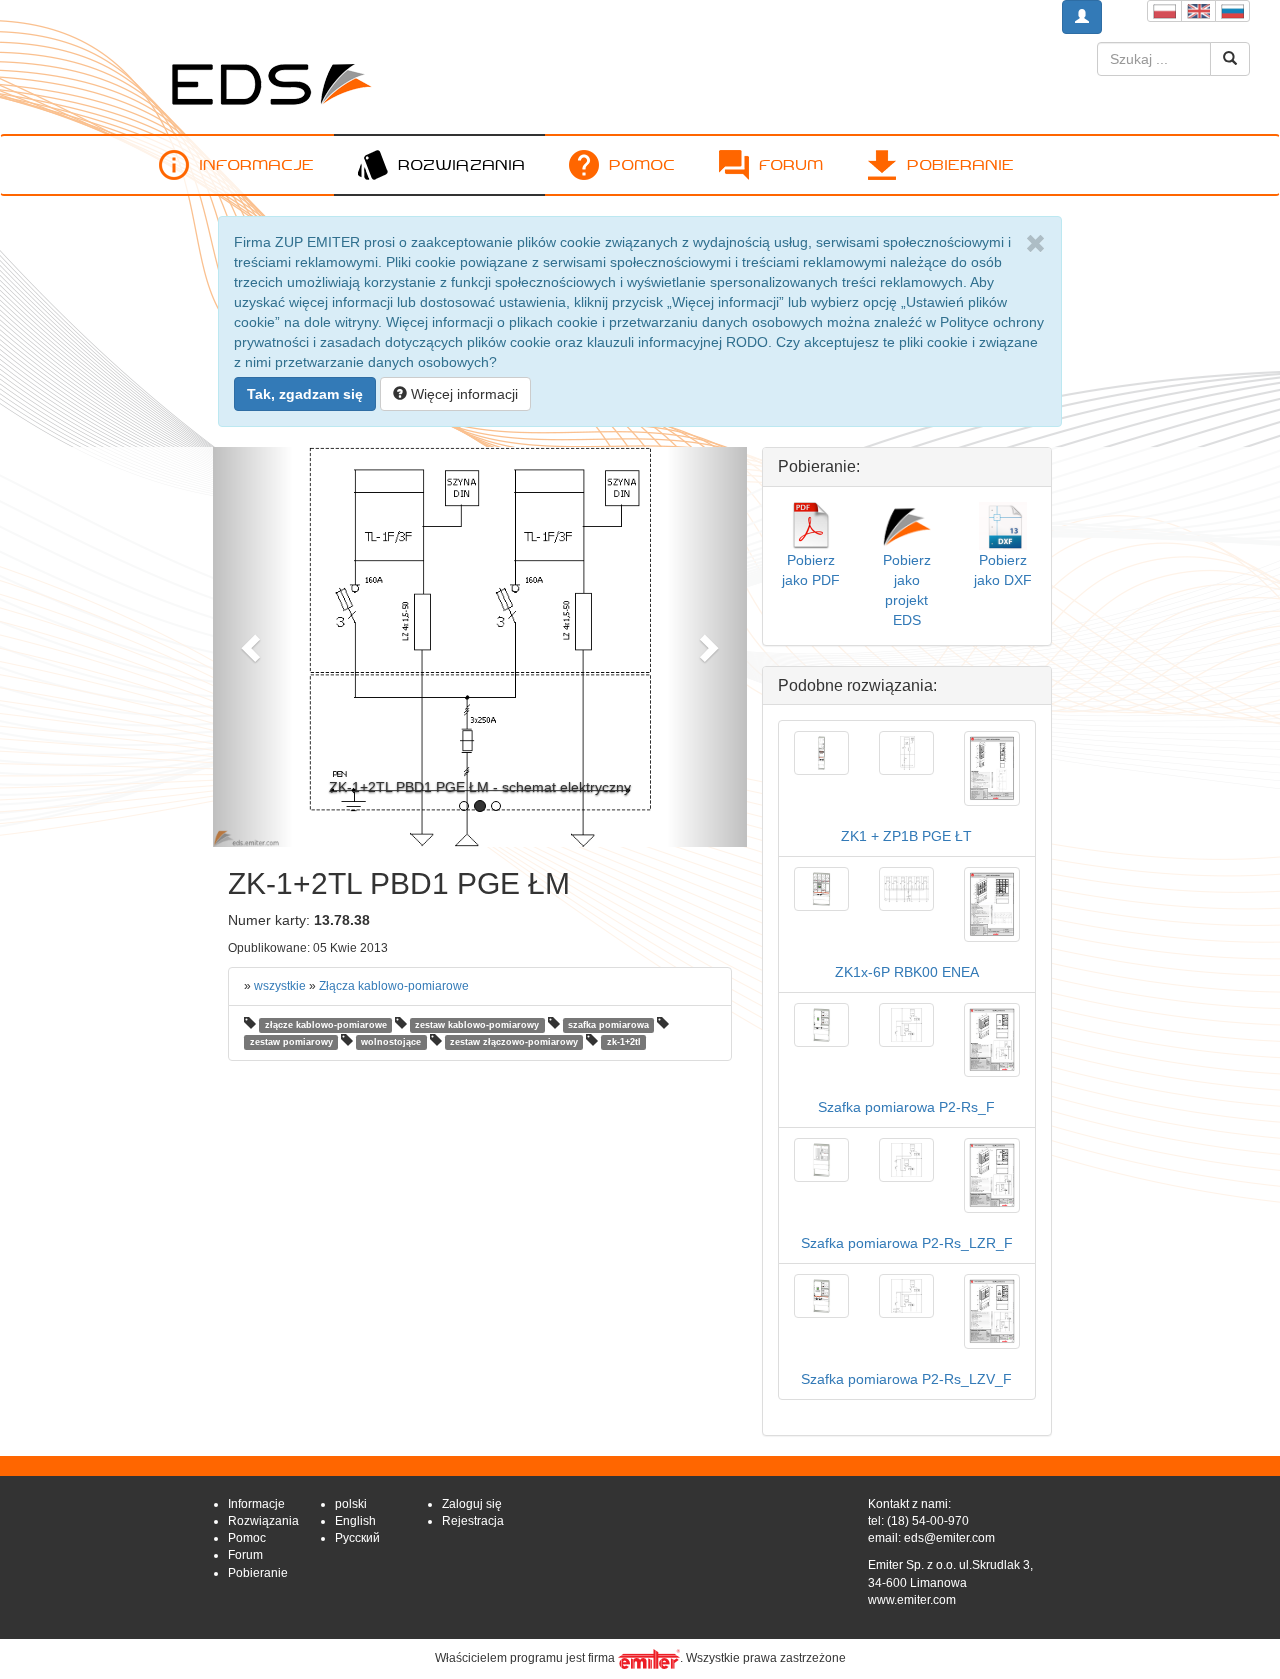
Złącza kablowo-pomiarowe (394, 986)
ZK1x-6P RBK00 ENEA (907, 972)
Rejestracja (473, 1521)
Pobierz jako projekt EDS (907, 589)
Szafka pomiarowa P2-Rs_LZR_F (907, 1243)
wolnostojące (391, 1042)
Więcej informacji (462, 394)
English (355, 1521)
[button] (253, 647)
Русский (357, 1538)
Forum (791, 164)
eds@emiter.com (949, 1538)
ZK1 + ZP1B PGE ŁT (906, 836)
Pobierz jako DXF (1003, 569)
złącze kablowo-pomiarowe (326, 1025)
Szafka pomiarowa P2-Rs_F (906, 1107)
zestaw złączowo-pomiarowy (514, 1042)
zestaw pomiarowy (291, 1042)
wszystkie (280, 986)
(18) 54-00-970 (928, 1521)
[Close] (1035, 244)
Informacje (256, 164)
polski (351, 1504)
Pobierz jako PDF (811, 569)
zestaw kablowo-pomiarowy (477, 1025)
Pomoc (642, 164)
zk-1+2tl (624, 1042)
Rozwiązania (461, 164)
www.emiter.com (912, 1600)
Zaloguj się (472, 1504)
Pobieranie (960, 164)
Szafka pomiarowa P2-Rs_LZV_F (906, 1379)
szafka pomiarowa (608, 1025)
